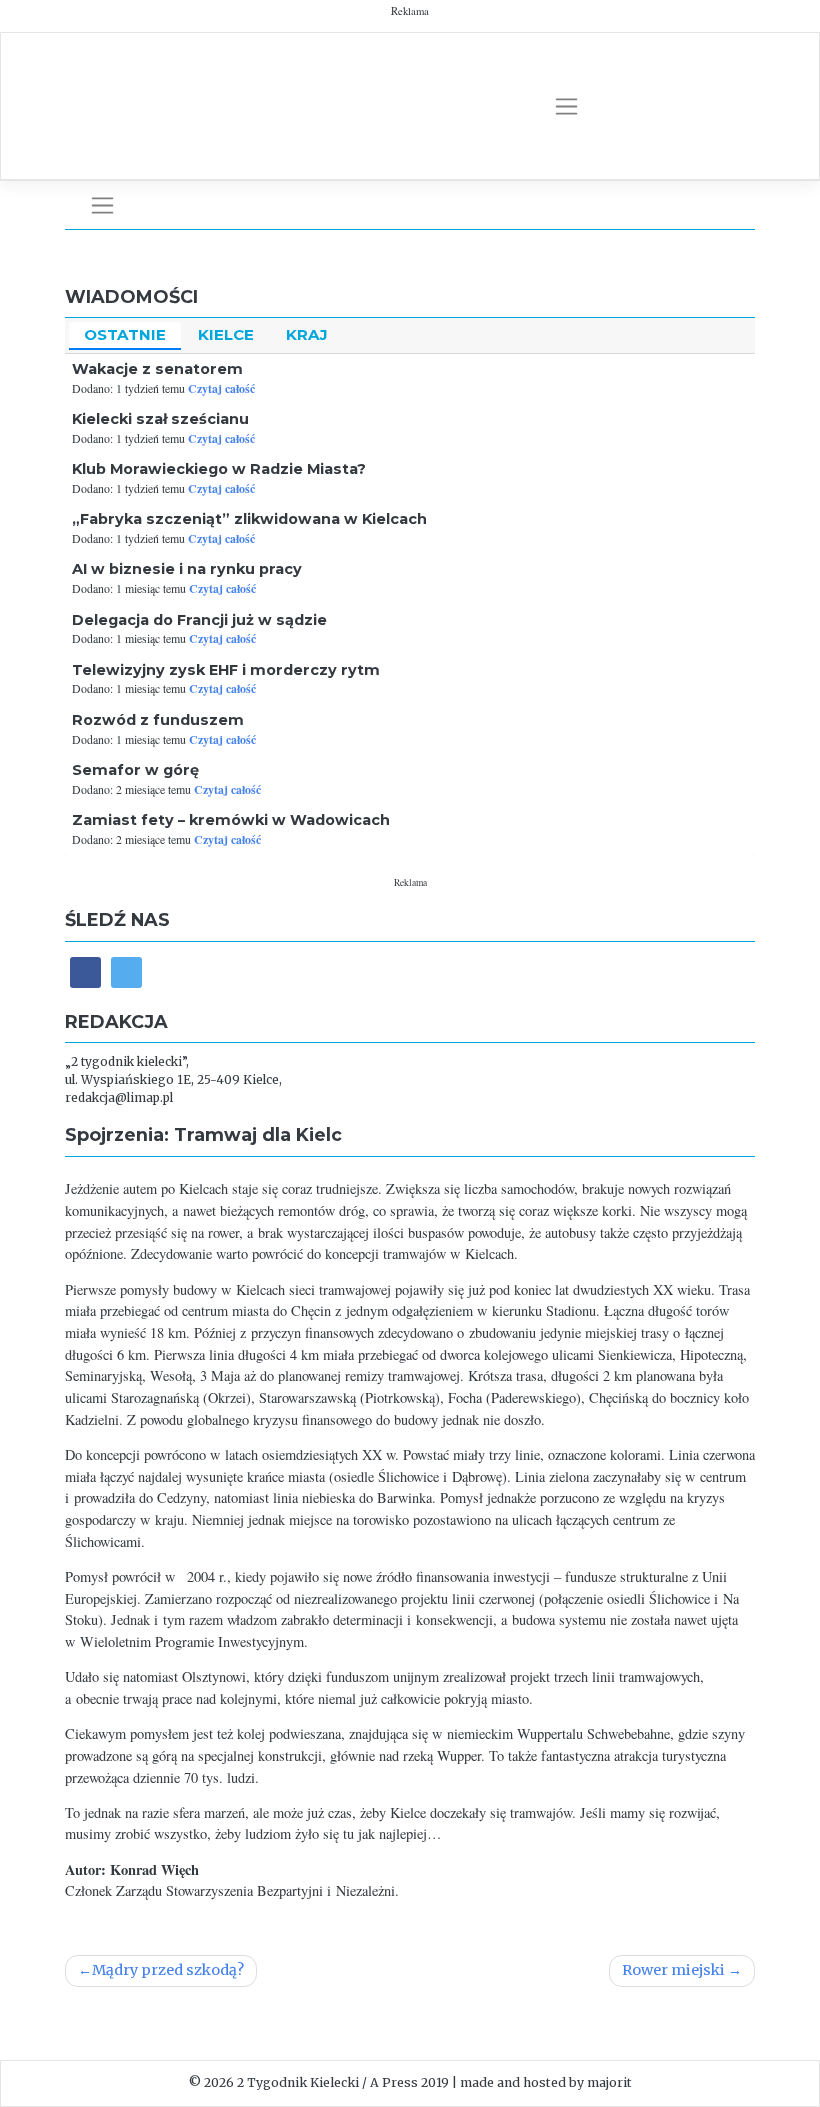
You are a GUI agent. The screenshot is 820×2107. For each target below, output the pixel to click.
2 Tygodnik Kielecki (298, 2082)
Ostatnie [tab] (125, 334)
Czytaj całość (221, 388)
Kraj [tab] (307, 334)
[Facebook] (85, 972)
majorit (609, 2082)
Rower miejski (673, 1970)
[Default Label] (126, 972)
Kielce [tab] (226, 334)
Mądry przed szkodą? (168, 1970)
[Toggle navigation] (566, 107)
